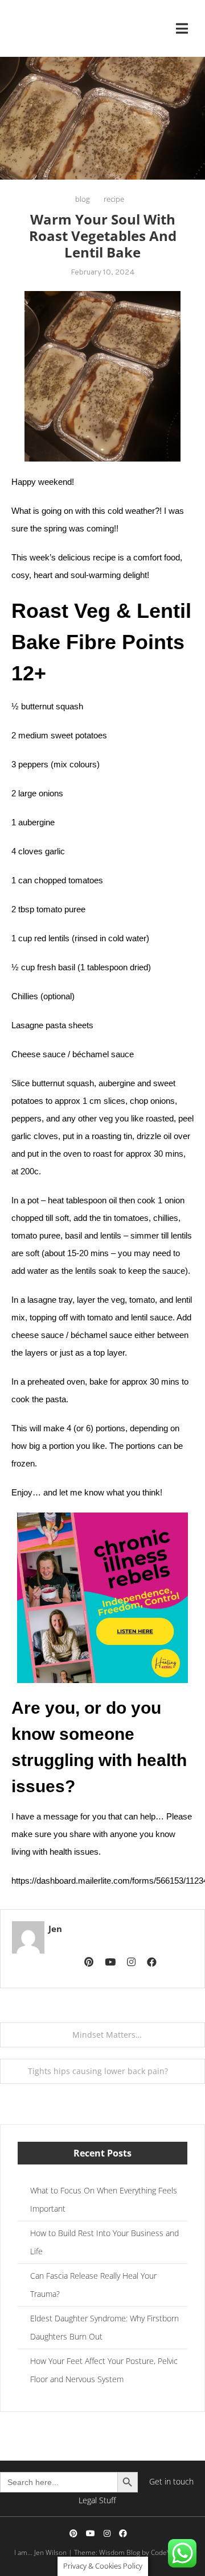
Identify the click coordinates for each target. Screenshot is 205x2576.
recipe (114, 199)
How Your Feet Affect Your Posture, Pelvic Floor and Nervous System (104, 2370)
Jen (55, 1929)
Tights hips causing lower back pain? (98, 2071)
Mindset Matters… (107, 2035)
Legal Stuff (97, 2500)
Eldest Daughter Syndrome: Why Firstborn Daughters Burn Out (104, 2327)
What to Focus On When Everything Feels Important (104, 2199)
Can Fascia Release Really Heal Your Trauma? (93, 2285)
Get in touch (171, 2481)
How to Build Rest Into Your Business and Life (104, 2242)
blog (83, 199)
